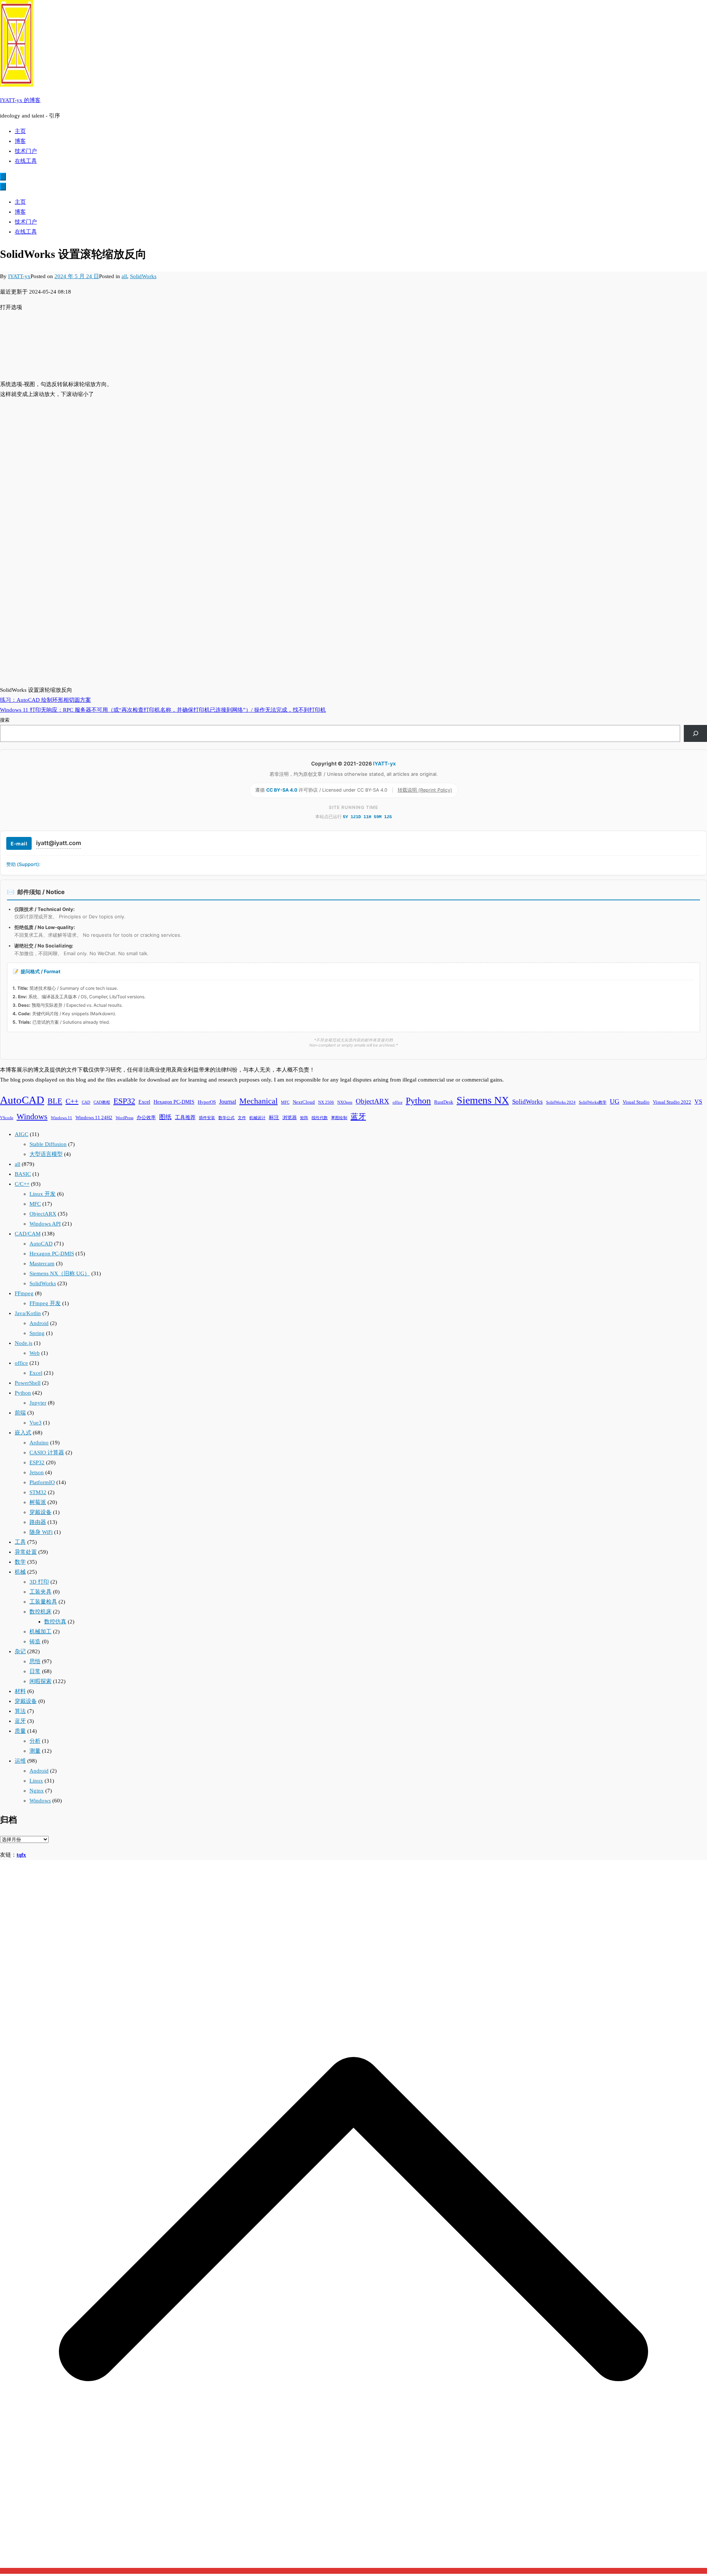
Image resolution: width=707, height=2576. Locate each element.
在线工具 (26, 161)
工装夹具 (41, 1592)
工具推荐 (185, 1117)
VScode (7, 1118)
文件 (242, 1118)
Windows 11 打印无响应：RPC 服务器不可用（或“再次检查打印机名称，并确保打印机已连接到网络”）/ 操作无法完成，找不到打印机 (163, 710)
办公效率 (146, 1118)
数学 (20, 1562)
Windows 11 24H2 (94, 1118)
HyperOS (207, 1102)
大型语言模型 (46, 1154)
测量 (35, 1751)
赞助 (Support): (23, 864)
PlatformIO (42, 1482)
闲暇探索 (41, 1681)
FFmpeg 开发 (45, 1303)
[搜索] (695, 733)
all (124, 276)
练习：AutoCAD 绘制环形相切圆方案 (45, 700)
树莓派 (38, 1502)
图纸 (165, 1117)
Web (35, 1353)
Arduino (39, 1443)
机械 (20, 1572)
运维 (20, 1761)
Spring (37, 1333)
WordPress (124, 1118)
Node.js (24, 1343)
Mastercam (42, 1264)
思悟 (35, 1661)
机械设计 (257, 1118)
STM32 (38, 1492)
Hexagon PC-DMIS (174, 1102)
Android (39, 1323)
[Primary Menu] (3, 177)
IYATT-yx (19, 276)
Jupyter (38, 1403)
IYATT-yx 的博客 (20, 100)
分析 (35, 1741)
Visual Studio (636, 1102)
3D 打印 (39, 1582)
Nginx (37, 1791)
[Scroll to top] (353, 2571)
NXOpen (345, 1102)
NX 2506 (326, 1102)
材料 (20, 1691)
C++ (72, 1101)
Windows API (45, 1224)
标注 (274, 1117)
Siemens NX (483, 1100)
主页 (20, 131)
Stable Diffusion (48, 1144)
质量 (20, 1731)
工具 (20, 1542)
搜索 (5, 720)
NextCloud (304, 1102)
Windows (32, 1117)
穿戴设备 (41, 1512)
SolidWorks (143, 276)
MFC (285, 1102)
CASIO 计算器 (47, 1452)
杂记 (20, 1651)
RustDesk (444, 1102)
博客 (20, 141)
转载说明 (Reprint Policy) (425, 790)
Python (418, 1101)
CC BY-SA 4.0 (282, 790)
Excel (144, 1102)
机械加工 (41, 1632)
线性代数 (320, 1118)
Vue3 (36, 1423)
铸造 (35, 1641)
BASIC (23, 1174)
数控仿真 (55, 1622)
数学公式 (226, 1118)
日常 (35, 1671)
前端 (20, 1413)
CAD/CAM (28, 1234)
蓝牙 (358, 1117)
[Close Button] (3, 187)
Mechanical (258, 1101)
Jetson (37, 1472)
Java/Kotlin (28, 1313)
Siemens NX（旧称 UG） (60, 1273)
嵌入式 (23, 1433)
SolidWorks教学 (593, 1102)
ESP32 (124, 1101)
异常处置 (26, 1552)
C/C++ (22, 1184)
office (398, 1102)
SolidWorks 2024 (561, 1102)
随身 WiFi (41, 1532)
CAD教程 (102, 1102)
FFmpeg (24, 1293)
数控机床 (41, 1612)
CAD (86, 1102)
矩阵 (304, 1118)
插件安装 (207, 1118)
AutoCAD (22, 1100)
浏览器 (290, 1118)
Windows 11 (61, 1118)
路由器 (38, 1522)
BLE (55, 1101)
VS (698, 1102)
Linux (36, 1781)
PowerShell (28, 1383)
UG (615, 1101)
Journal (228, 1102)
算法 (20, 1711)
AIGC (22, 1134)
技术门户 (26, 151)
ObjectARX (372, 1101)
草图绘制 (339, 1118)
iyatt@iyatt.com (59, 843)
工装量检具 (43, 1602)
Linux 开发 (43, 1194)
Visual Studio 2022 (672, 1102)
